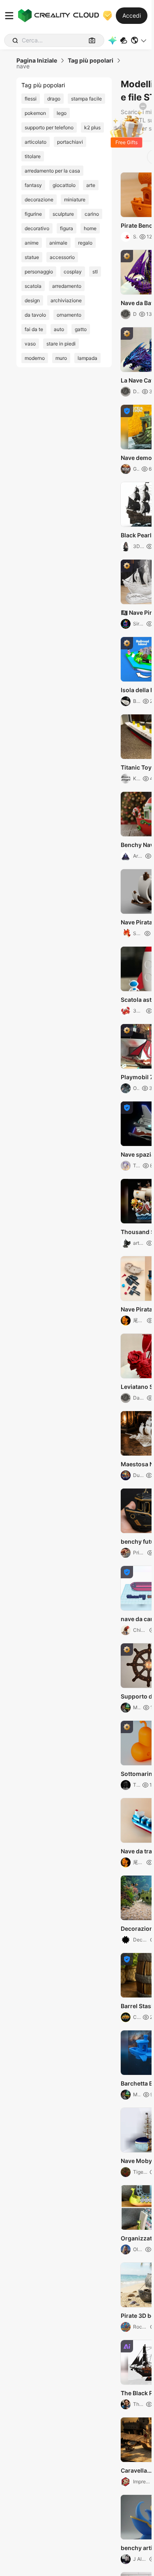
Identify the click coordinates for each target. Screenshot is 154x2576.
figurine (33, 214)
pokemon (35, 113)
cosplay (73, 272)
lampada (87, 358)
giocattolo (64, 185)
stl (95, 272)
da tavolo (35, 315)
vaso (30, 344)
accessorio (62, 257)
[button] (139, 40)
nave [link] (23, 66)
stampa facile (86, 99)
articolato (36, 142)
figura (67, 228)
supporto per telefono (49, 127)
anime (32, 243)
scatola (33, 286)
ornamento (69, 315)
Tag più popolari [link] (91, 61)
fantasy (33, 185)
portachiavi (70, 142)
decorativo (37, 228)
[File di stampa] (124, 41)
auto (59, 329)
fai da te (34, 329)
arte (91, 185)
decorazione (39, 199)
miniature (75, 199)
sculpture (63, 214)
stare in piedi (61, 344)
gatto (81, 329)
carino (92, 214)
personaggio (39, 272)
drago (54, 99)
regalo (85, 243)
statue (32, 257)
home (90, 228)
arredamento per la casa (52, 171)
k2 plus (92, 127)
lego (62, 113)
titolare (33, 156)
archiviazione (66, 300)
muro (61, 358)
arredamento (67, 286)
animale (58, 243)
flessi (31, 99)
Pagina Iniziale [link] (37, 61)
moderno (35, 358)
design (32, 300)
